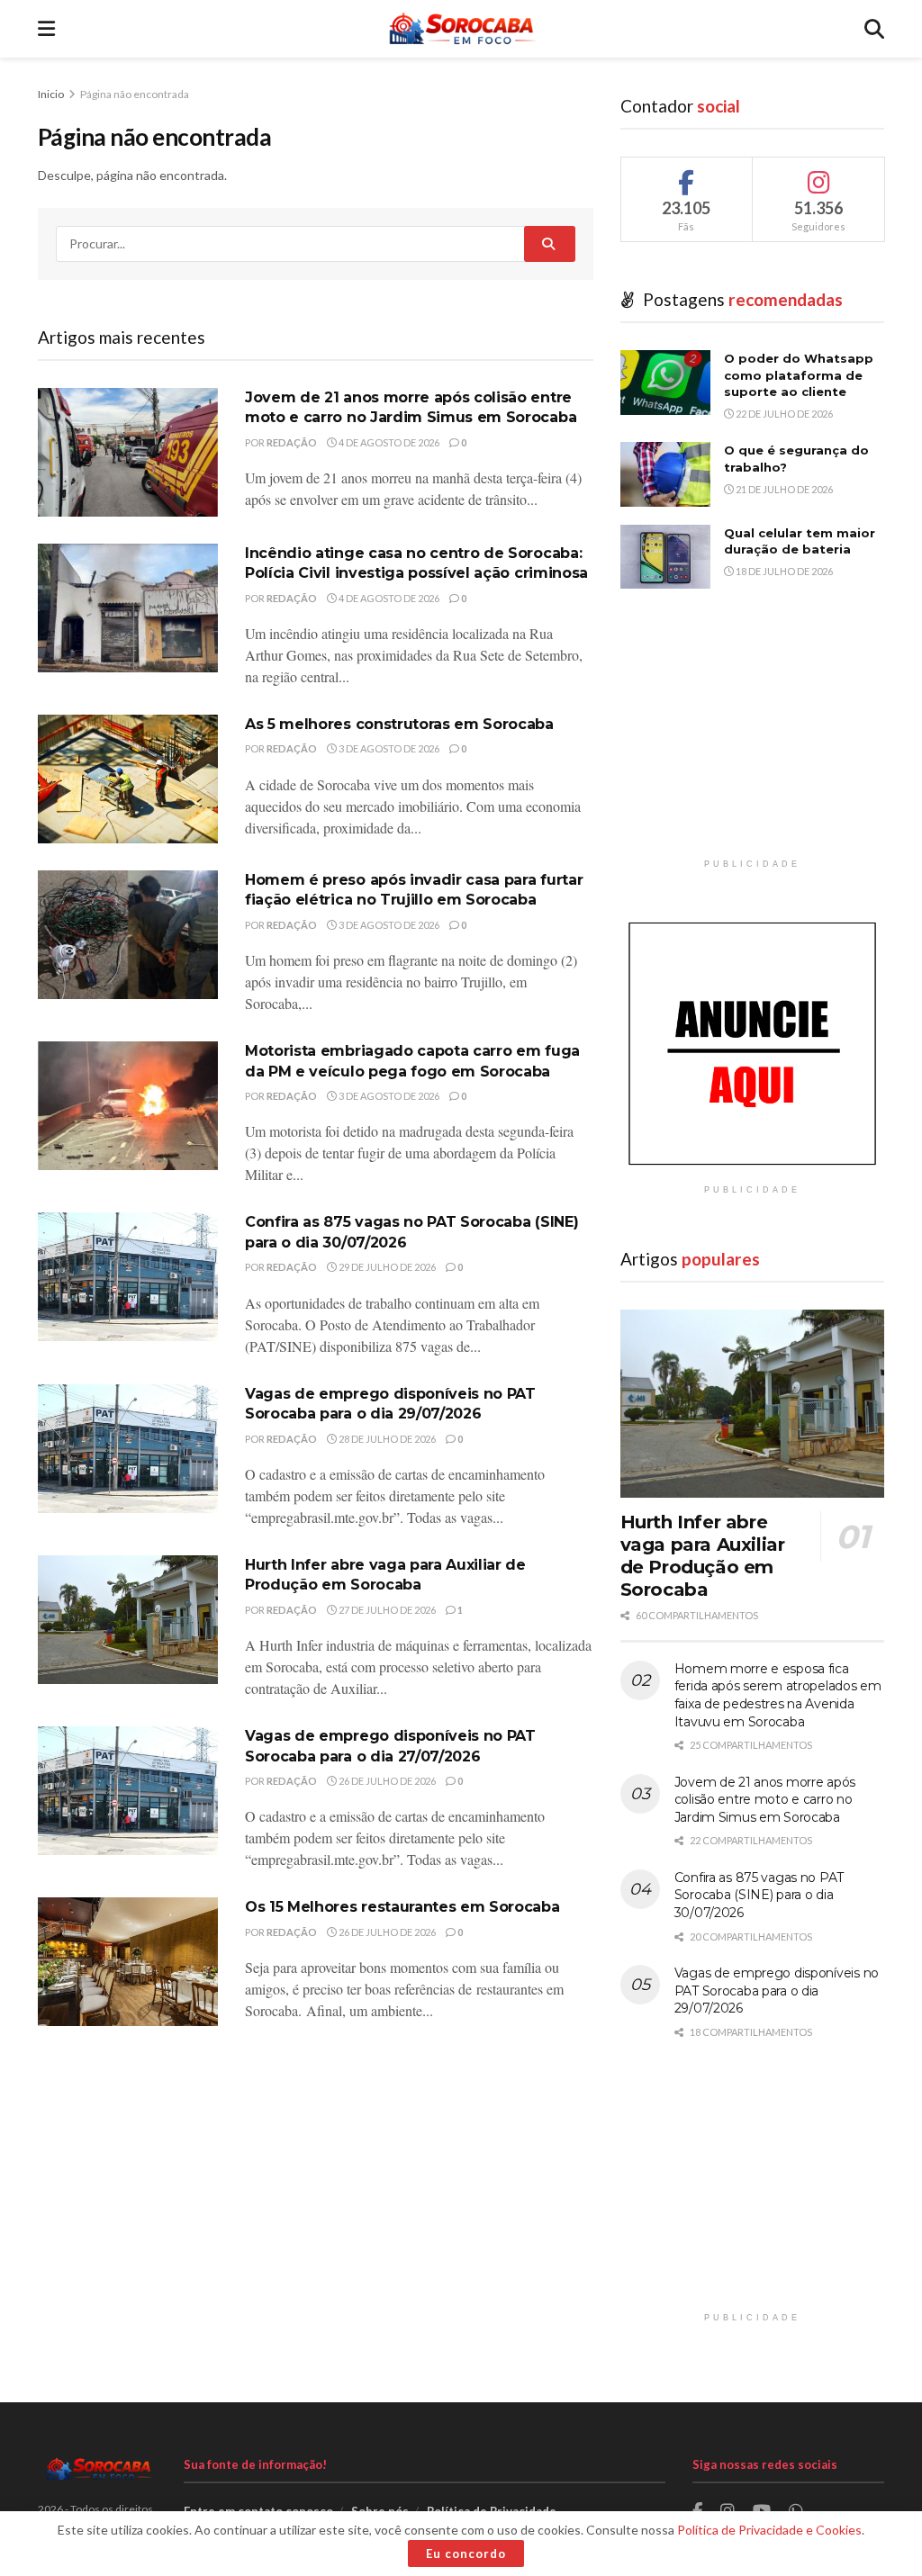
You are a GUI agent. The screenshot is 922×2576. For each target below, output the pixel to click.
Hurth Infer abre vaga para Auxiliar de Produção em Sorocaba (703, 1556)
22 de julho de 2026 (783, 414)
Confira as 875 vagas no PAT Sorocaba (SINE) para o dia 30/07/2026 (759, 1895)
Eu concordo (466, 2553)
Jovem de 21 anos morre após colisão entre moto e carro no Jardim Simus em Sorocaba (765, 1800)
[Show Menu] (46, 29)
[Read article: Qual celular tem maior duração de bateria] (665, 557)
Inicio (52, 94)
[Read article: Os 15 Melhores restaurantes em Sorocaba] (128, 1962)
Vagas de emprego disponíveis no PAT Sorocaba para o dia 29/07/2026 (777, 1991)
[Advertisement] (752, 737)
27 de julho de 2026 (386, 1610)
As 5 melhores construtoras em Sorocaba (399, 724)
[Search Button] (874, 29)
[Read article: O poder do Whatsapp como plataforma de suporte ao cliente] (665, 383)
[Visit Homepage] (460, 29)
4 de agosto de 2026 (388, 442)
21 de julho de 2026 (783, 489)
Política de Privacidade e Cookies (769, 2530)
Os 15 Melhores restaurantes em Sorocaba (402, 1907)
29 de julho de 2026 (386, 1267)
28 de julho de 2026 (386, 1439)
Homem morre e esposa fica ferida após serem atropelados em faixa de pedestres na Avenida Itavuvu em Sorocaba (778, 1695)
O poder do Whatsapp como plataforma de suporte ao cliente (799, 374)
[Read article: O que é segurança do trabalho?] (665, 474)
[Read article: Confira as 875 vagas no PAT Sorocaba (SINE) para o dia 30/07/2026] (128, 1277)
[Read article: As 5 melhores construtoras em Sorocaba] (128, 779)
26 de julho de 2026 (386, 1781)
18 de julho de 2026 (783, 571)
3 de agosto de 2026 (388, 748)
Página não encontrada (135, 94)
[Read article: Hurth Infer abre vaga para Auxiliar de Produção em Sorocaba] (128, 1620)
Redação (292, 442)
